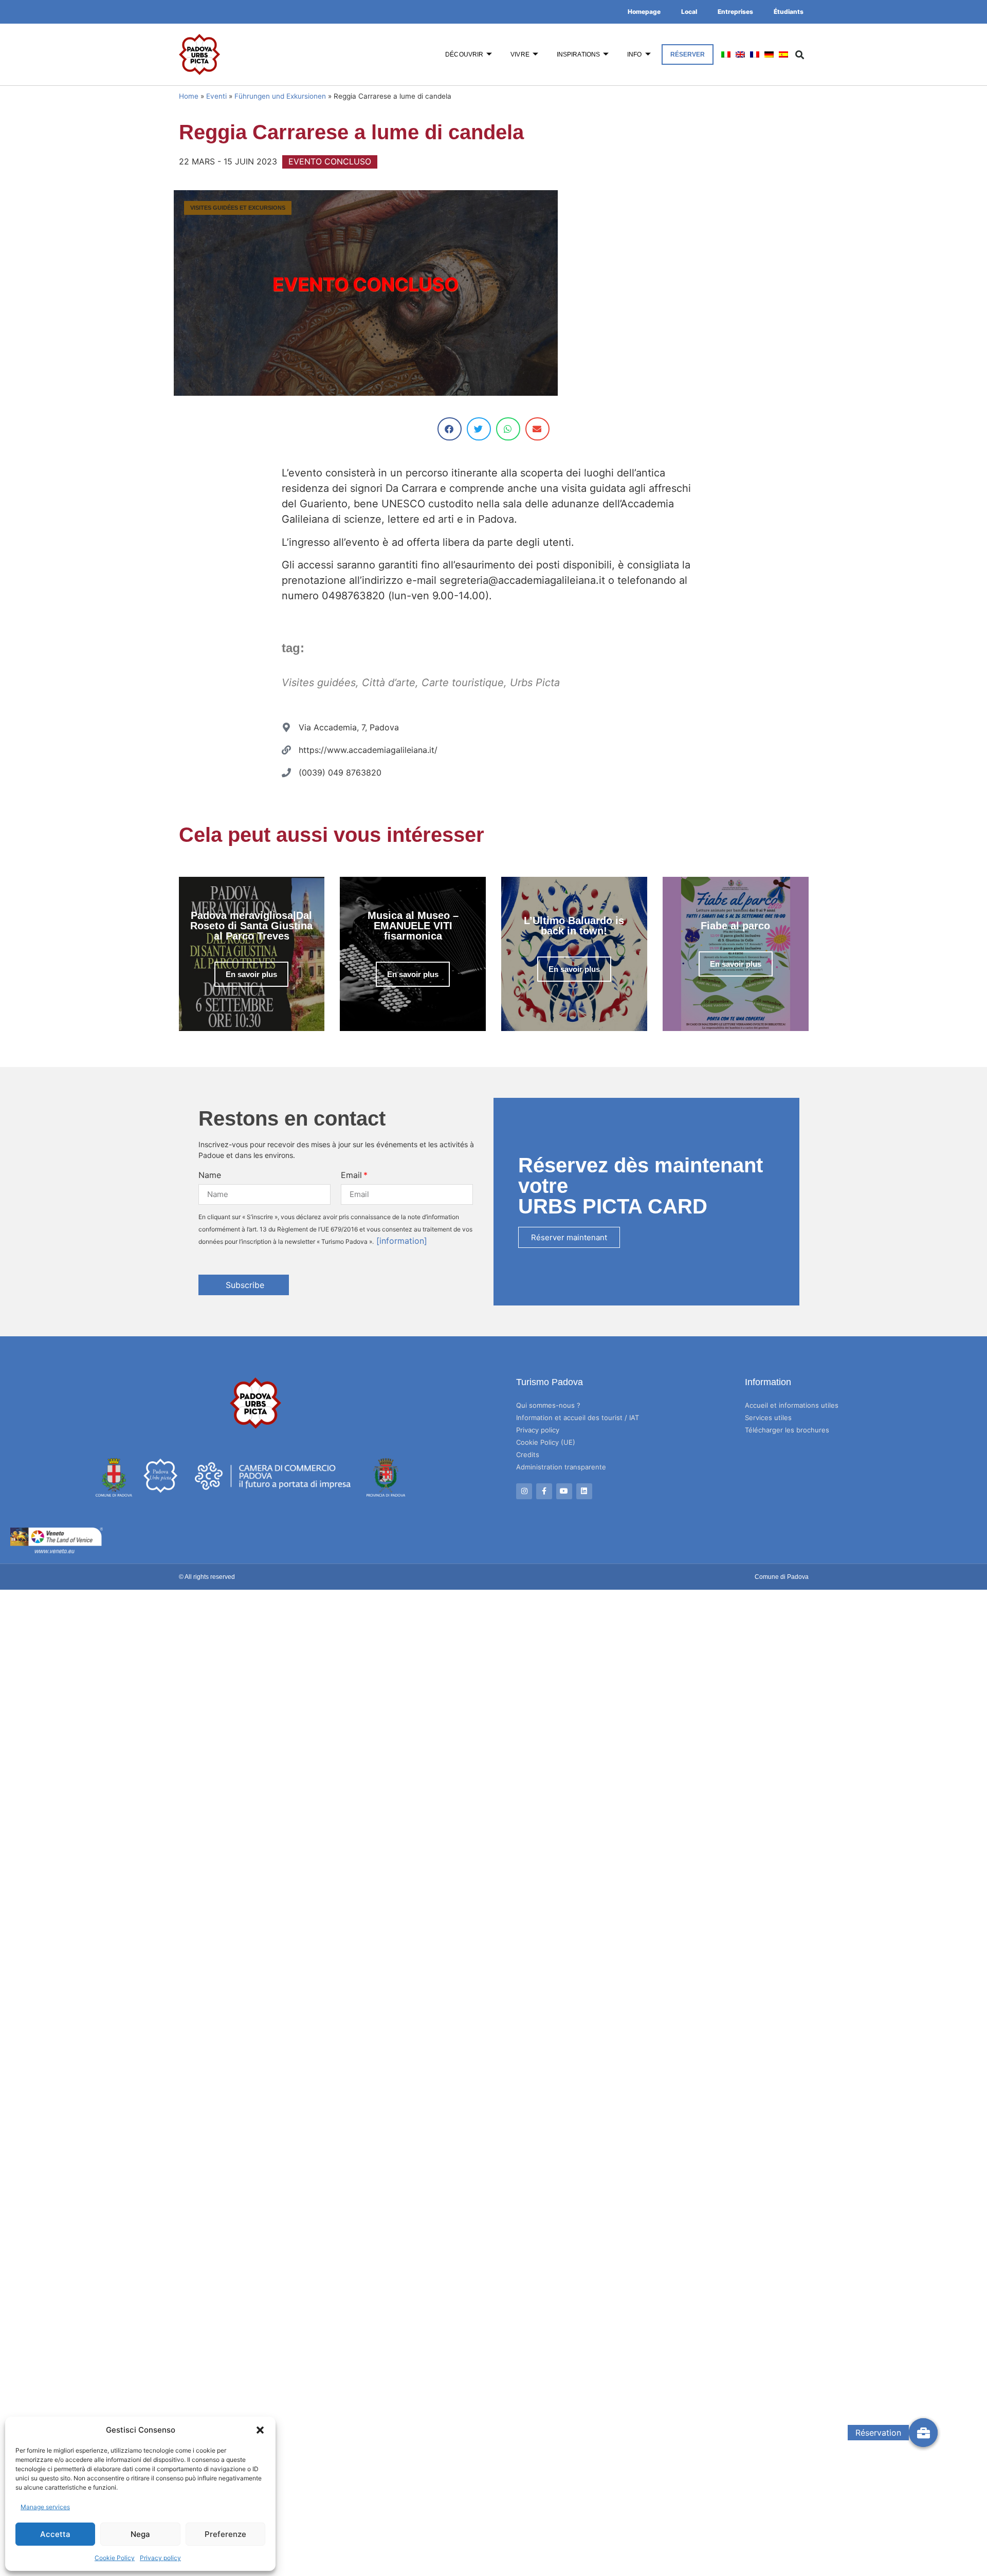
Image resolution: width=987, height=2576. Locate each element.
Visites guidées (319, 683)
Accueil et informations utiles (792, 1405)
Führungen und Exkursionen (280, 96)
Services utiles (768, 1418)
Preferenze (225, 2534)
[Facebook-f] (544, 1491)
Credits (528, 1455)
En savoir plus (251, 974)
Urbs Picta (535, 683)
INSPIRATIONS (578, 54)
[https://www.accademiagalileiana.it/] (286, 750)
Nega (140, 2534)
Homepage (644, 12)
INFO (634, 54)
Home (189, 96)
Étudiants (789, 12)
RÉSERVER (688, 54)
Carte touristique (463, 683)
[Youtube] (564, 1491)
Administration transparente (561, 1467)
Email (351, 1175)
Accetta (55, 2534)
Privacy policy (160, 2558)
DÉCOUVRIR (464, 54)
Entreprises (735, 12)
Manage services (45, 2507)
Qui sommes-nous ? (548, 1405)
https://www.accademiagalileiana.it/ (368, 750)
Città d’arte (389, 683)
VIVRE (520, 54)
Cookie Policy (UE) (546, 1442)
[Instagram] (524, 1491)
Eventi (216, 96)
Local (689, 12)
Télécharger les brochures (787, 1430)
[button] (260, 2430)
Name (210, 1175)
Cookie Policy (115, 2558)
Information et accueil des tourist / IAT (578, 1418)
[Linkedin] (584, 1491)
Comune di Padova (782, 1577)
